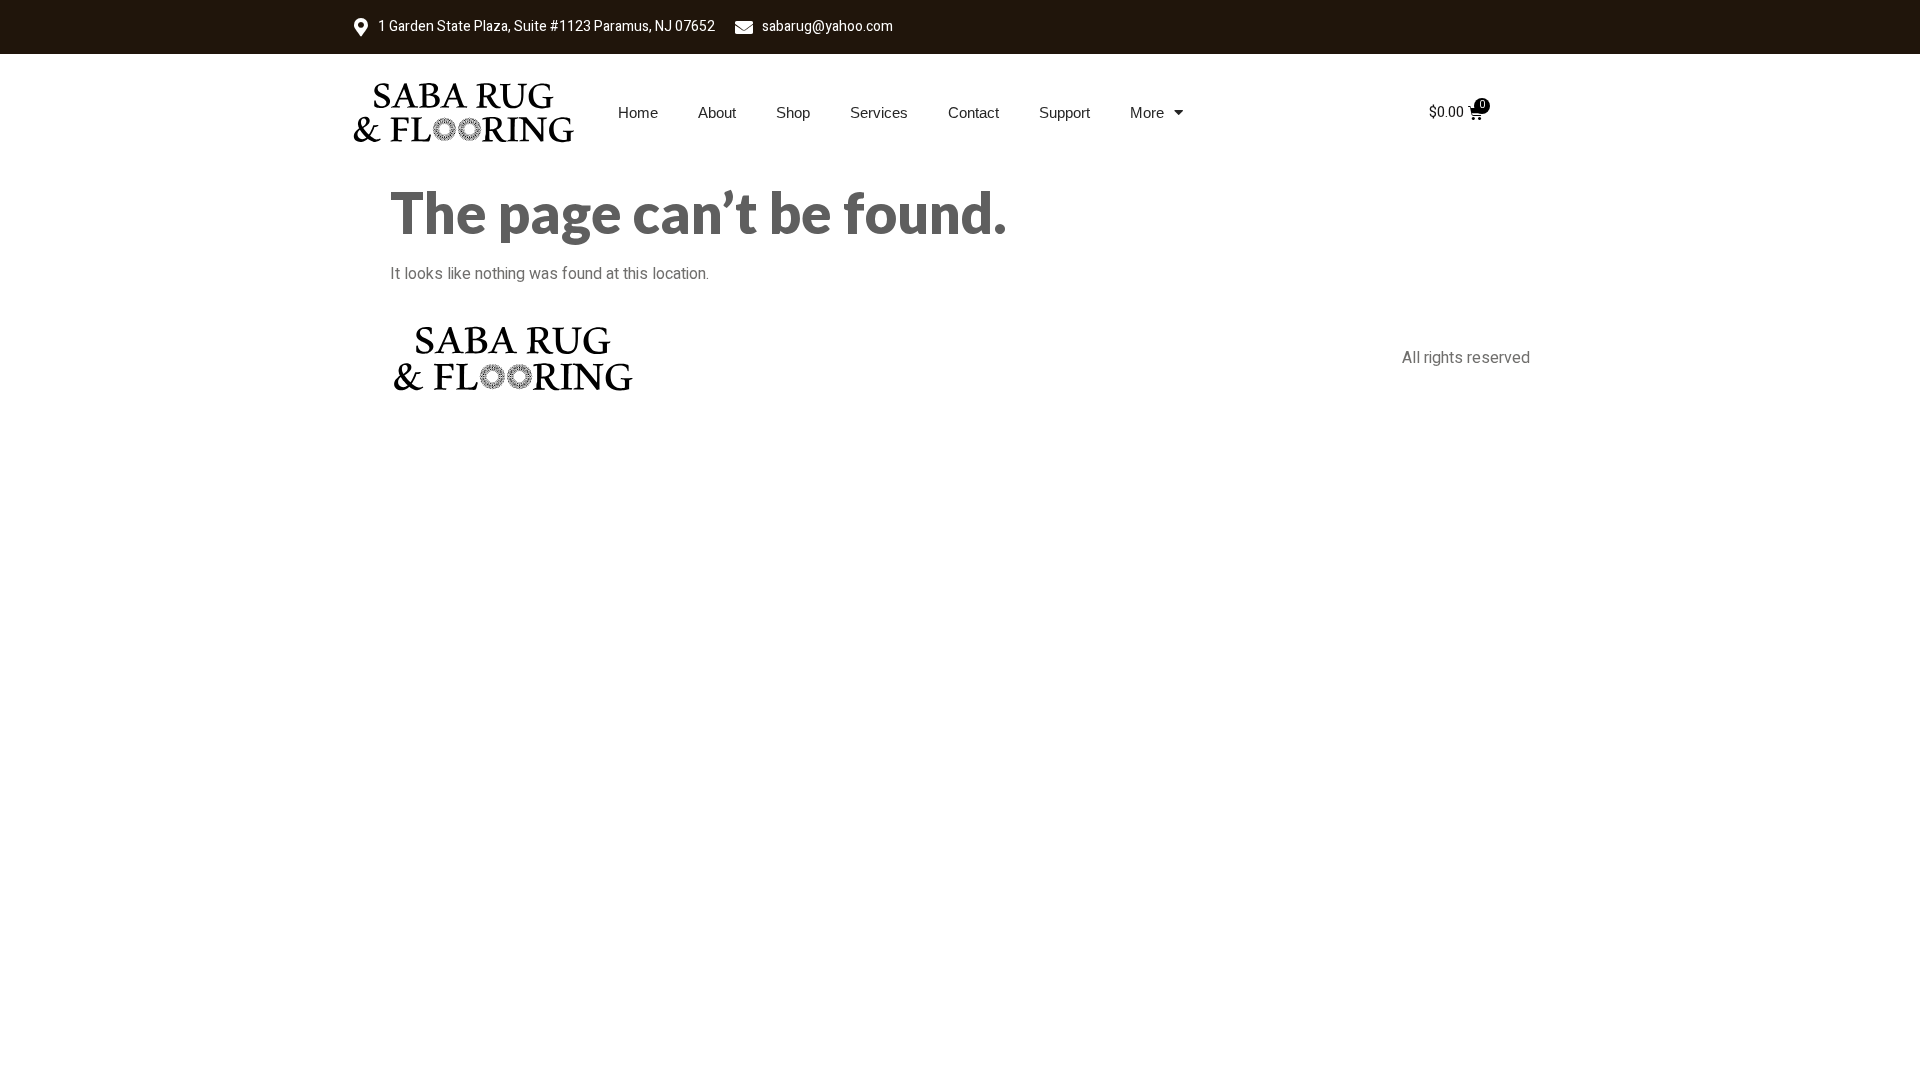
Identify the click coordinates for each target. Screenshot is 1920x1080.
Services (879, 112)
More (1147, 112)
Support (1064, 112)
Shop (793, 112)
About (717, 112)
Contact (973, 112)
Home (638, 112)
